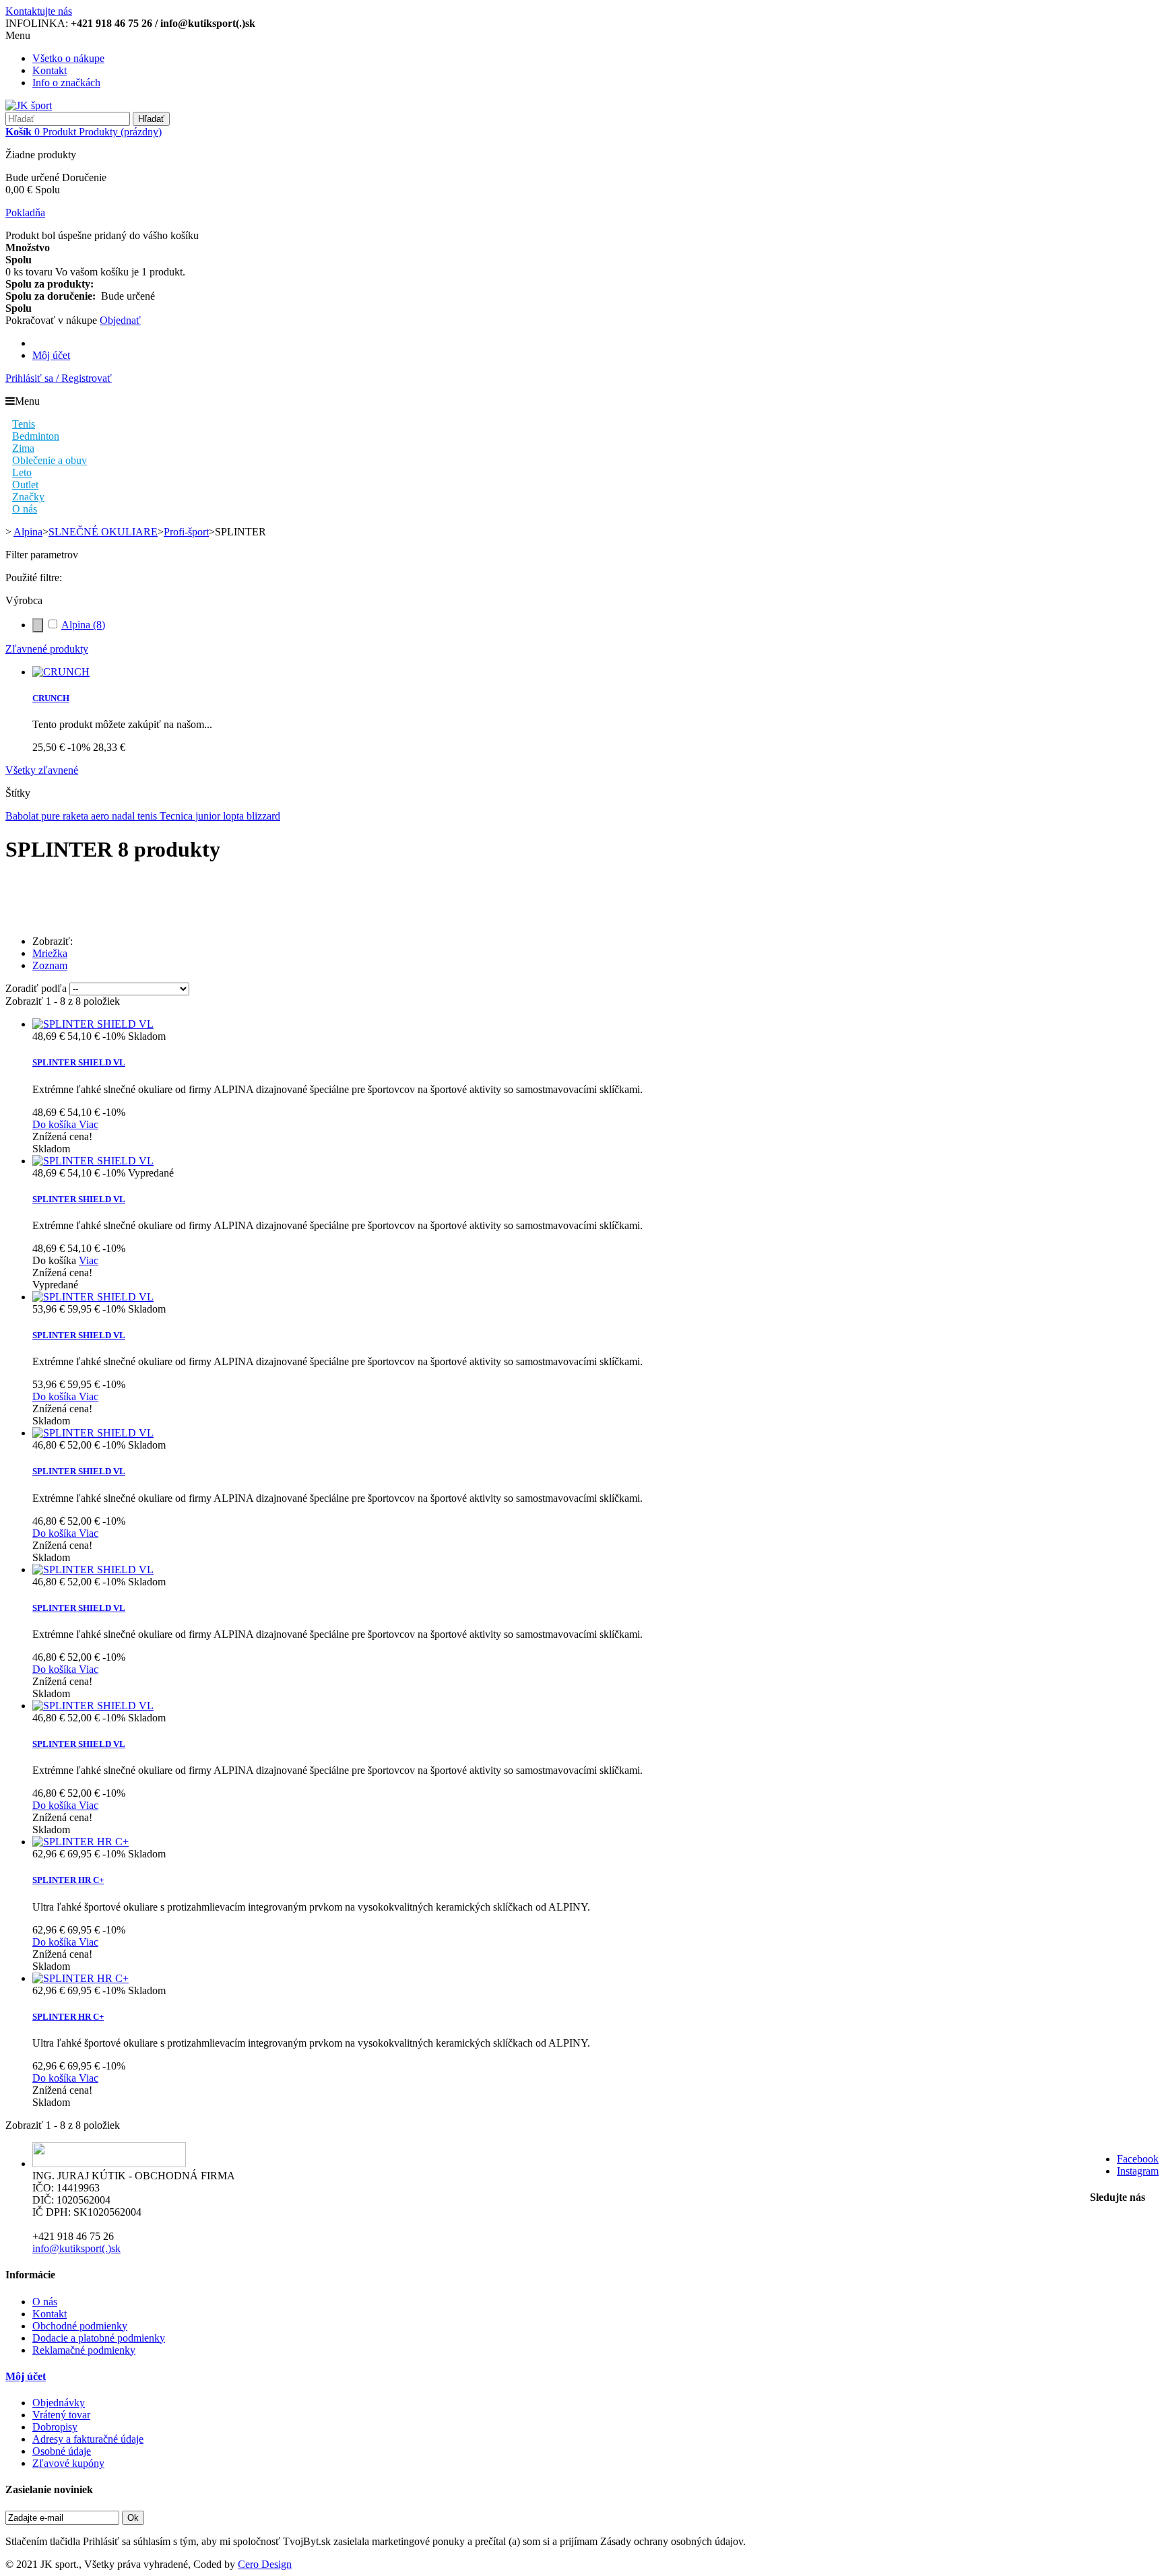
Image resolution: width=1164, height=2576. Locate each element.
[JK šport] (29, 105)
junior (209, 816)
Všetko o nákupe (68, 58)
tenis (149, 816)
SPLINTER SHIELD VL (79, 1062)
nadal (125, 816)
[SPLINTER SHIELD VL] (93, 1024)
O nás (45, 2302)
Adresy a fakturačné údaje (88, 2439)
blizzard (263, 816)
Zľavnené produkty (47, 649)
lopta (235, 816)
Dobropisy (55, 2427)
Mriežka (50, 953)
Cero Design (265, 2564)
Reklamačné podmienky (84, 2350)
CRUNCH (51, 698)
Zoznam (50, 965)
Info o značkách (66, 82)
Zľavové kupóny (68, 2463)
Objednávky (59, 2403)
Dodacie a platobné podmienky (99, 2338)
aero (101, 816)
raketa (77, 816)
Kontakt (50, 70)
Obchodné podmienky (80, 2326)
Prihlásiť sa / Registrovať (59, 378)
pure (52, 816)
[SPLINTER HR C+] (80, 1842)
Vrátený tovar (61, 2415)
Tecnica (177, 816)
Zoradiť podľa (36, 988)
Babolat (23, 816)
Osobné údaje (62, 2451)
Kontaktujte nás (39, 11)
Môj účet (51, 355)
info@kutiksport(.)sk (76, 2248)
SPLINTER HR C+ (68, 1880)
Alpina (83, 625)
